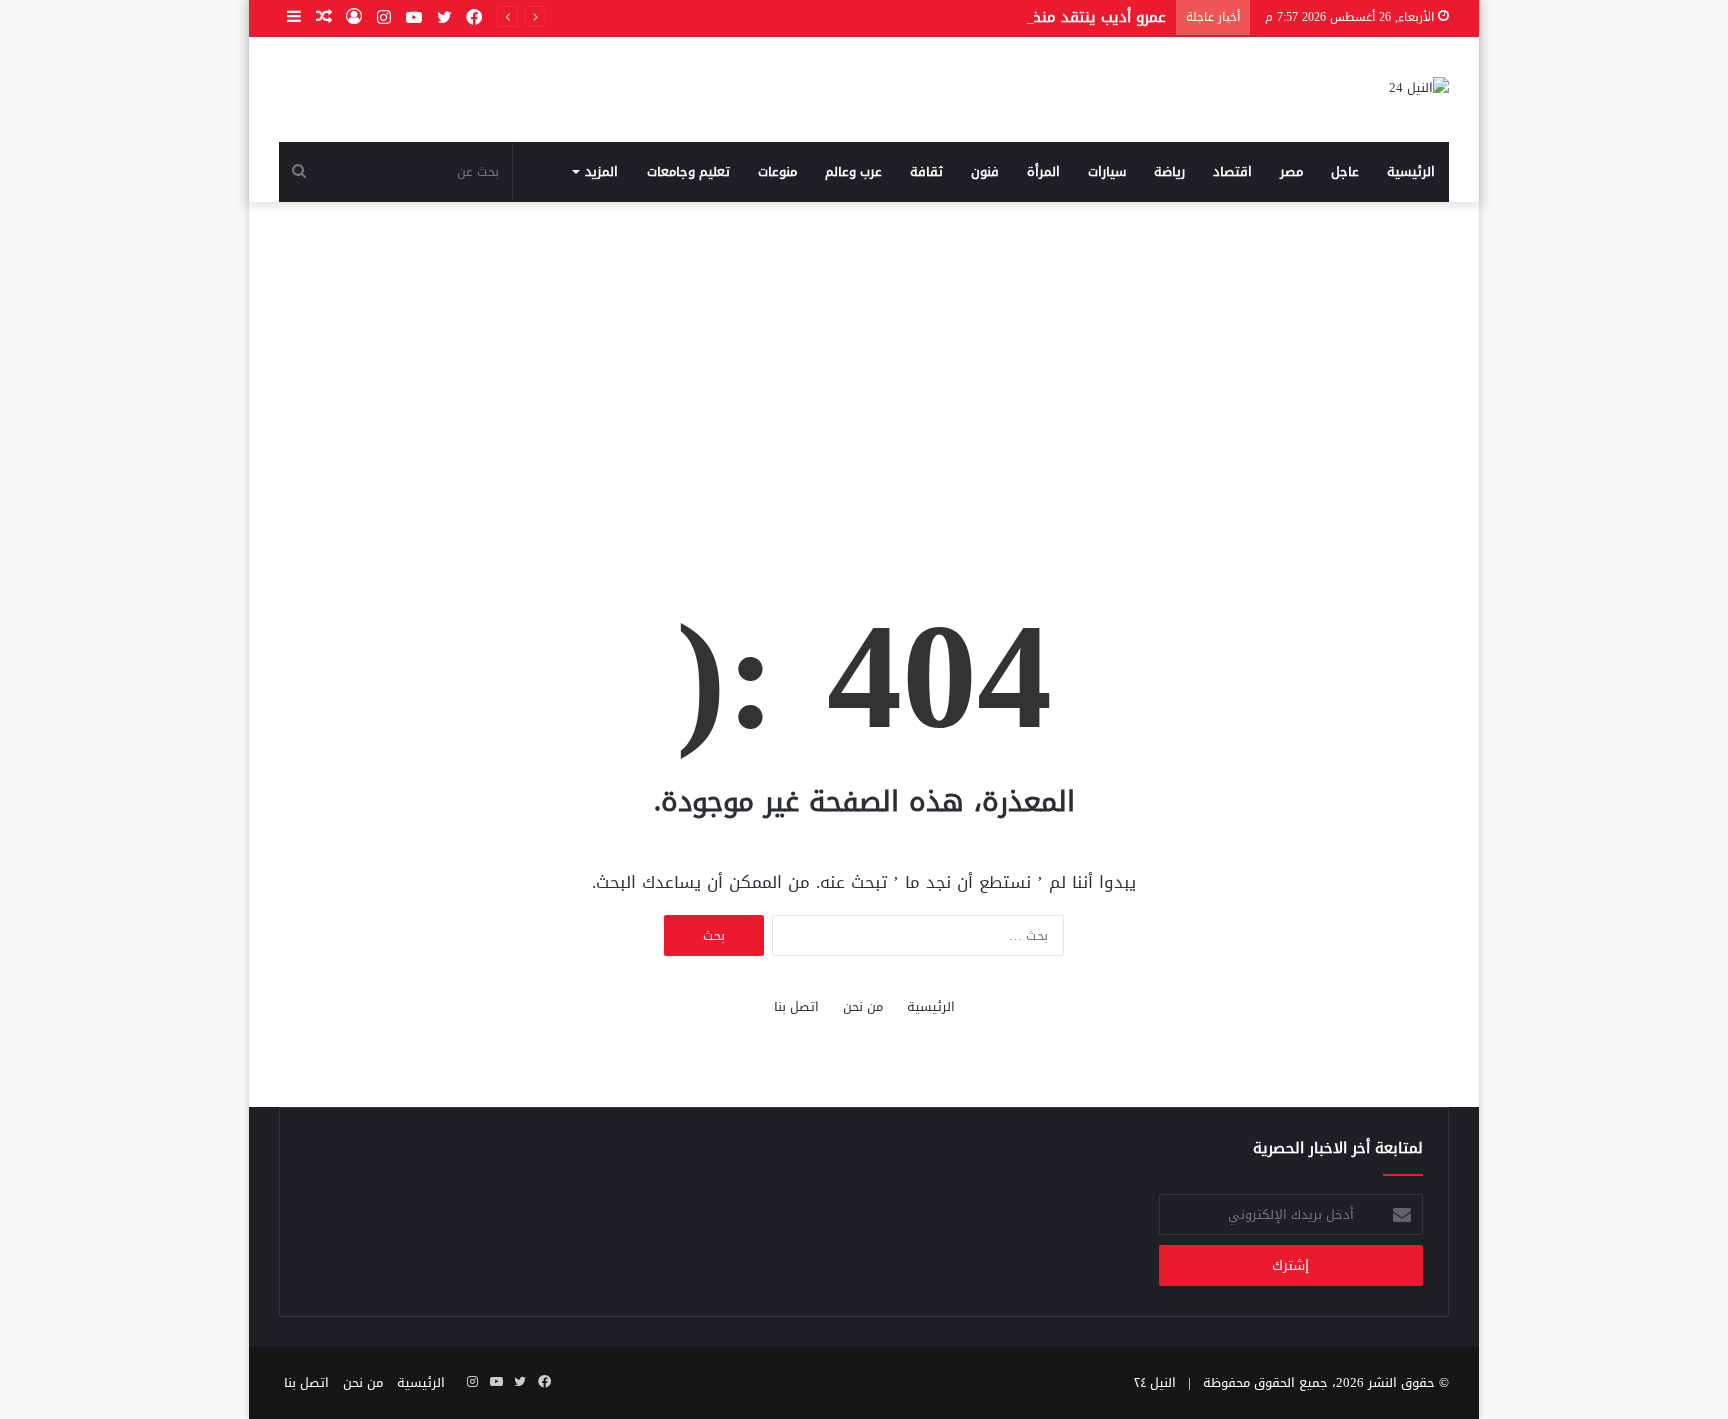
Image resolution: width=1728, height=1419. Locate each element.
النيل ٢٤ (1155, 1382)
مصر (1291, 171)
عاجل (1345, 171)
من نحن (863, 1006)
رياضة (1169, 171)
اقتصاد (1232, 171)
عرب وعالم (853, 171)
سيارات (1107, 171)
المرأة (1043, 171)
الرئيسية (1411, 171)
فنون (985, 171)
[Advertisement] (864, 372)
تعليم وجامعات (688, 171)
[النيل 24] (1419, 89)
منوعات (777, 171)
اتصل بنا (796, 1006)
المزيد (601, 171)
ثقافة (926, 171)
